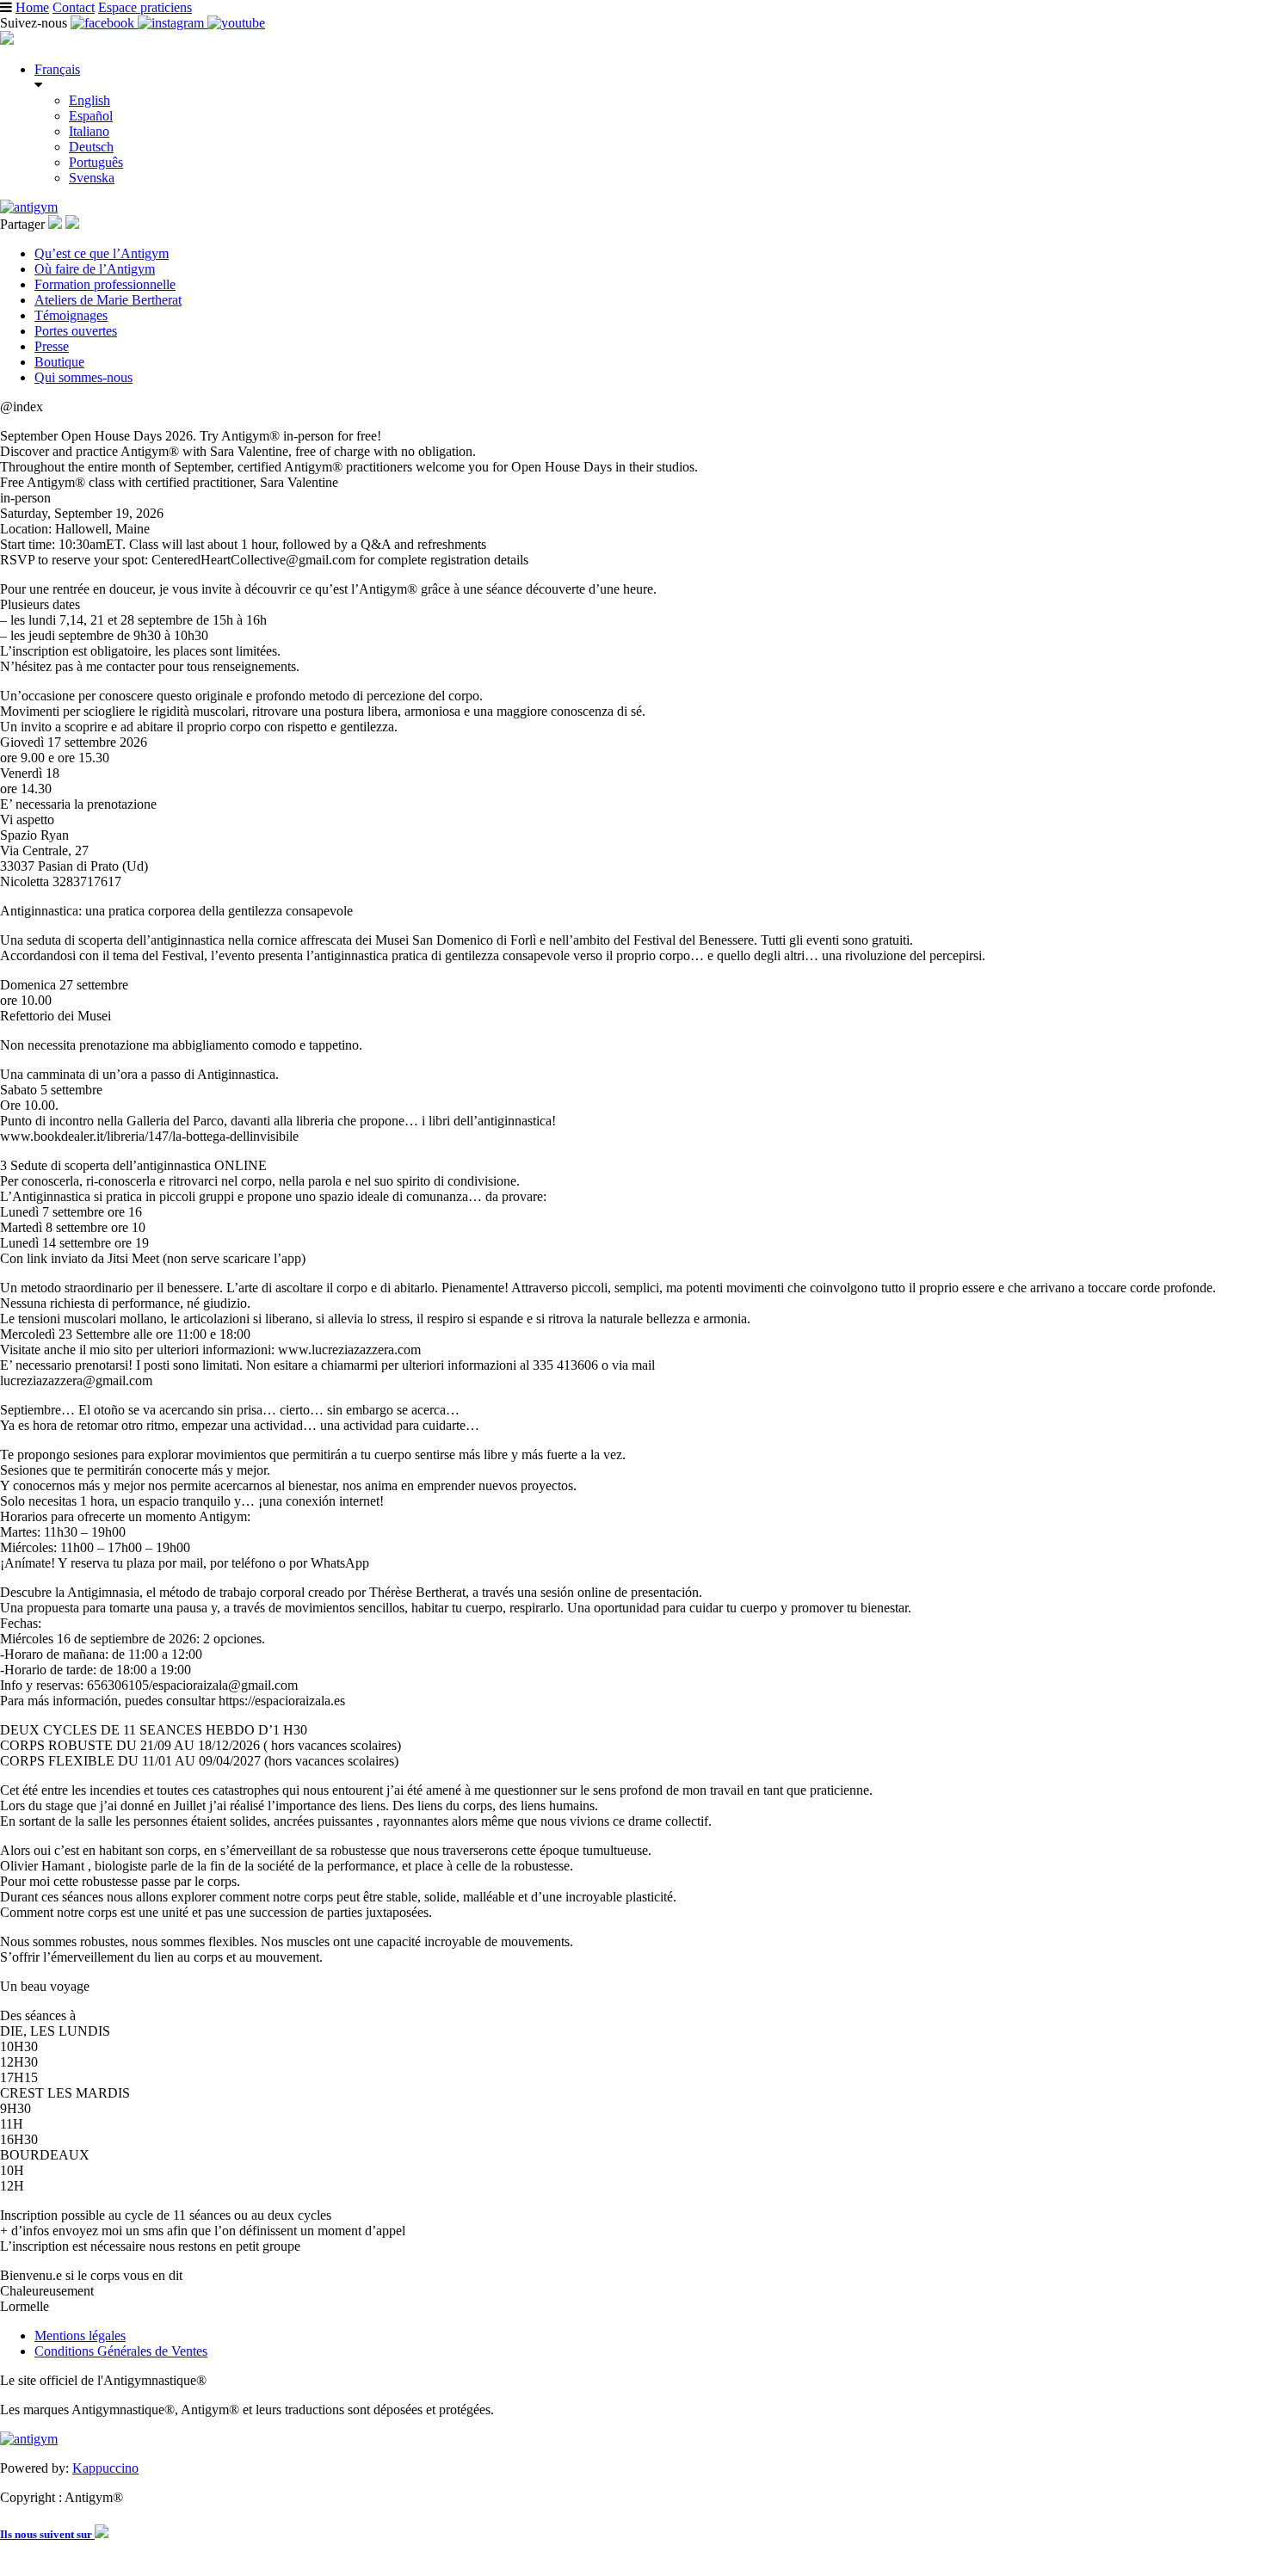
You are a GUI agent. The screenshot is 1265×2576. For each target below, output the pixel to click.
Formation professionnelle (105, 284)
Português (96, 162)
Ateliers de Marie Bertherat (108, 300)
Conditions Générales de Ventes (121, 2351)
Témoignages (71, 315)
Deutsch (91, 147)
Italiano (89, 131)
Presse (52, 346)
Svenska (92, 178)
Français (57, 69)
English (89, 100)
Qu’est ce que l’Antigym (102, 253)
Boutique (59, 362)
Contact (74, 7)
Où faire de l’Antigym (95, 269)
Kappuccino (105, 2468)
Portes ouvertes (76, 331)
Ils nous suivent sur (47, 2534)
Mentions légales (80, 2336)
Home (32, 7)
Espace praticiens (145, 7)
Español (91, 116)
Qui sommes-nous (83, 377)
